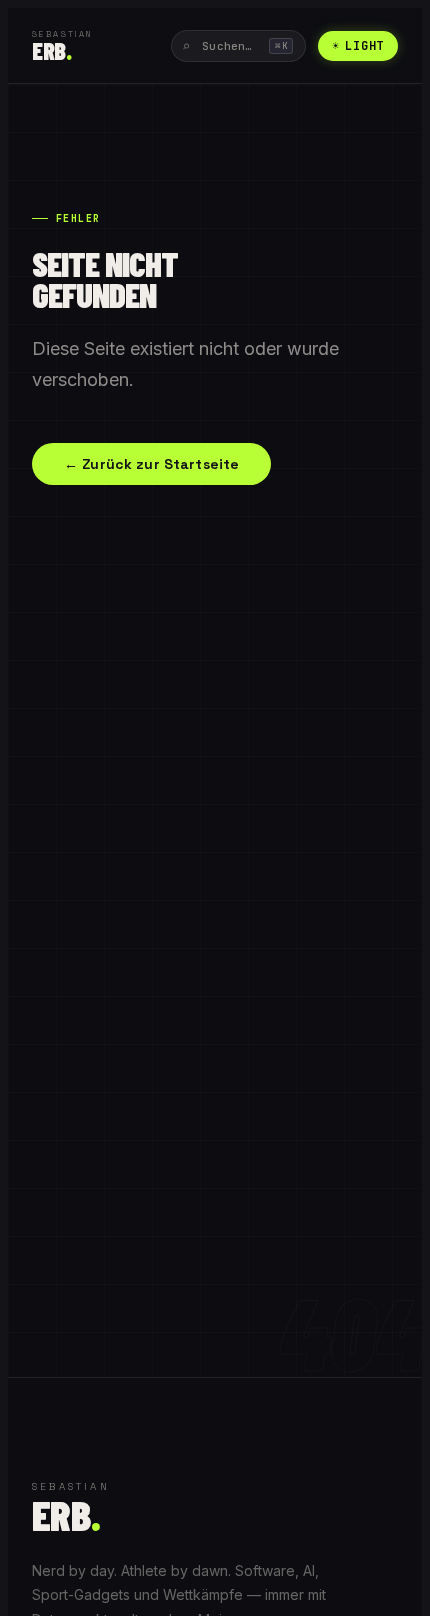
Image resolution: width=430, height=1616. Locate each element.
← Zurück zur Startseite (151, 464)
